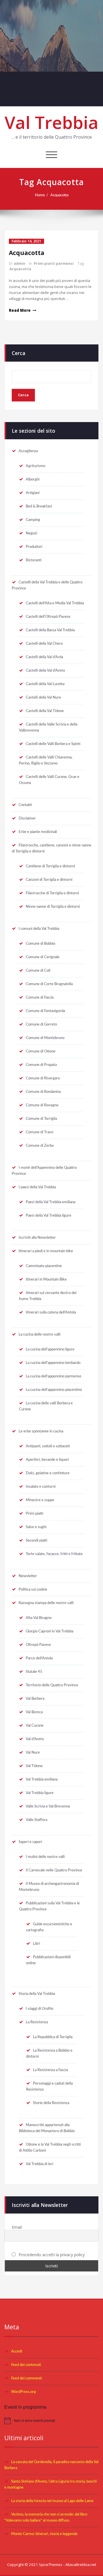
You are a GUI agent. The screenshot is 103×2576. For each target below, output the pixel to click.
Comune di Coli (38, 971)
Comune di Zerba (40, 1146)
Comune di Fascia (40, 997)
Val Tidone (34, 1766)
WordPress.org (23, 2392)
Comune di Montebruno (45, 1038)
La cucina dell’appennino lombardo (53, 1363)
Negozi (31, 533)
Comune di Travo (39, 1132)
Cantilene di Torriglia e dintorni (50, 866)
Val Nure (33, 1752)
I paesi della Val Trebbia (37, 1187)
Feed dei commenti (26, 2378)
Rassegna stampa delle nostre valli (46, 1603)
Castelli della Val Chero (44, 644)
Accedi (17, 2351)
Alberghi (33, 479)
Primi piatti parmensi (54, 263)
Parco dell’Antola (39, 1658)
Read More (20, 310)
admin (19, 263)
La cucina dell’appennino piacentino (54, 1390)
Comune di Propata (41, 1065)
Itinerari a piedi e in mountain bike (46, 1251)
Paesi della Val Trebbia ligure (48, 1216)
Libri (36, 1944)
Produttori (34, 547)
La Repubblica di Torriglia (53, 2037)
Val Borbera (35, 1699)
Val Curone (35, 1726)
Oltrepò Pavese (38, 1645)
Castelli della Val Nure (43, 697)
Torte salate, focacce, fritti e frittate (54, 1554)
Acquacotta (59, 195)
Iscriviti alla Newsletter (37, 1238)
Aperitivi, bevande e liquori (47, 1460)
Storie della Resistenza (51, 2103)
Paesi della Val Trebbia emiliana (50, 1202)
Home (40, 195)
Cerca (18, 353)
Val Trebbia (51, 122)
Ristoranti (34, 560)
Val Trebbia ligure (40, 1793)
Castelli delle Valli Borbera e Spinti (53, 744)
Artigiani (33, 493)
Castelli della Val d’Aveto (45, 671)
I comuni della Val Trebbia (39, 929)
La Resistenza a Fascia (50, 2070)
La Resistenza (37, 2022)
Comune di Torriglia (41, 1119)
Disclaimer (27, 818)
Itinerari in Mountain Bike (46, 1279)
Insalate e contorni (41, 1487)
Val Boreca (34, 1712)
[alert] (51, 2421)
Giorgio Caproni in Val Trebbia (49, 1631)
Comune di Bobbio (40, 944)
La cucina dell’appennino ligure (50, 1349)
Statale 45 (34, 1672)
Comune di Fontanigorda (45, 1011)
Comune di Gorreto (41, 1024)
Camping (33, 520)
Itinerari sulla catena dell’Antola (51, 1312)
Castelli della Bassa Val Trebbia (50, 630)
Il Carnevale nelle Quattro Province (54, 1870)
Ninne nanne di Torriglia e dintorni (53, 907)
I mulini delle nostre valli (45, 1857)
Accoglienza (28, 451)
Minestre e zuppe (40, 1500)
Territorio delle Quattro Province (52, 1685)
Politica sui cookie (33, 1589)
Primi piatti (34, 1514)
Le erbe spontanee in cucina (41, 1431)
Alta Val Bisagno (39, 1618)
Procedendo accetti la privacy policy (51, 2255)
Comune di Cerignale (43, 957)
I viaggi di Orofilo (39, 2009)
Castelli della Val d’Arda (44, 657)
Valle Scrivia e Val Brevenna (48, 1806)
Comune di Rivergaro (43, 1078)
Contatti (25, 805)
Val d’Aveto (35, 1739)
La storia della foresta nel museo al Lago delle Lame (52, 2501)
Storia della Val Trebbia (37, 1994)
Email (17, 2227)
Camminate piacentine (44, 1266)
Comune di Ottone (41, 1051)
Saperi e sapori (30, 1842)
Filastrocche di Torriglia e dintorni (52, 893)
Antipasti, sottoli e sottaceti (48, 1446)
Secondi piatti (36, 1540)
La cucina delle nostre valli (39, 1334)
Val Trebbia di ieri (39, 2164)
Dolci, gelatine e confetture (48, 1473)
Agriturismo (35, 466)
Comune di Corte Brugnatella (49, 984)
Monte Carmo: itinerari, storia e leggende (44, 2534)
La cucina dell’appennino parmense (54, 1376)
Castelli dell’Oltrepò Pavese (48, 617)
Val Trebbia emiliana (42, 1779)
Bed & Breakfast (39, 506)
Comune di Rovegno (42, 1105)
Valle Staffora (36, 1820)
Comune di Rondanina (43, 1092)
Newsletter (28, 1576)
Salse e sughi (36, 1527)
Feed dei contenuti (26, 2365)
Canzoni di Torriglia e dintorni (49, 880)
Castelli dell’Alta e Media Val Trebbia (55, 603)
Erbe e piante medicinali (38, 832)
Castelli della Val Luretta (45, 684)
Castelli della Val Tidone (45, 711)
